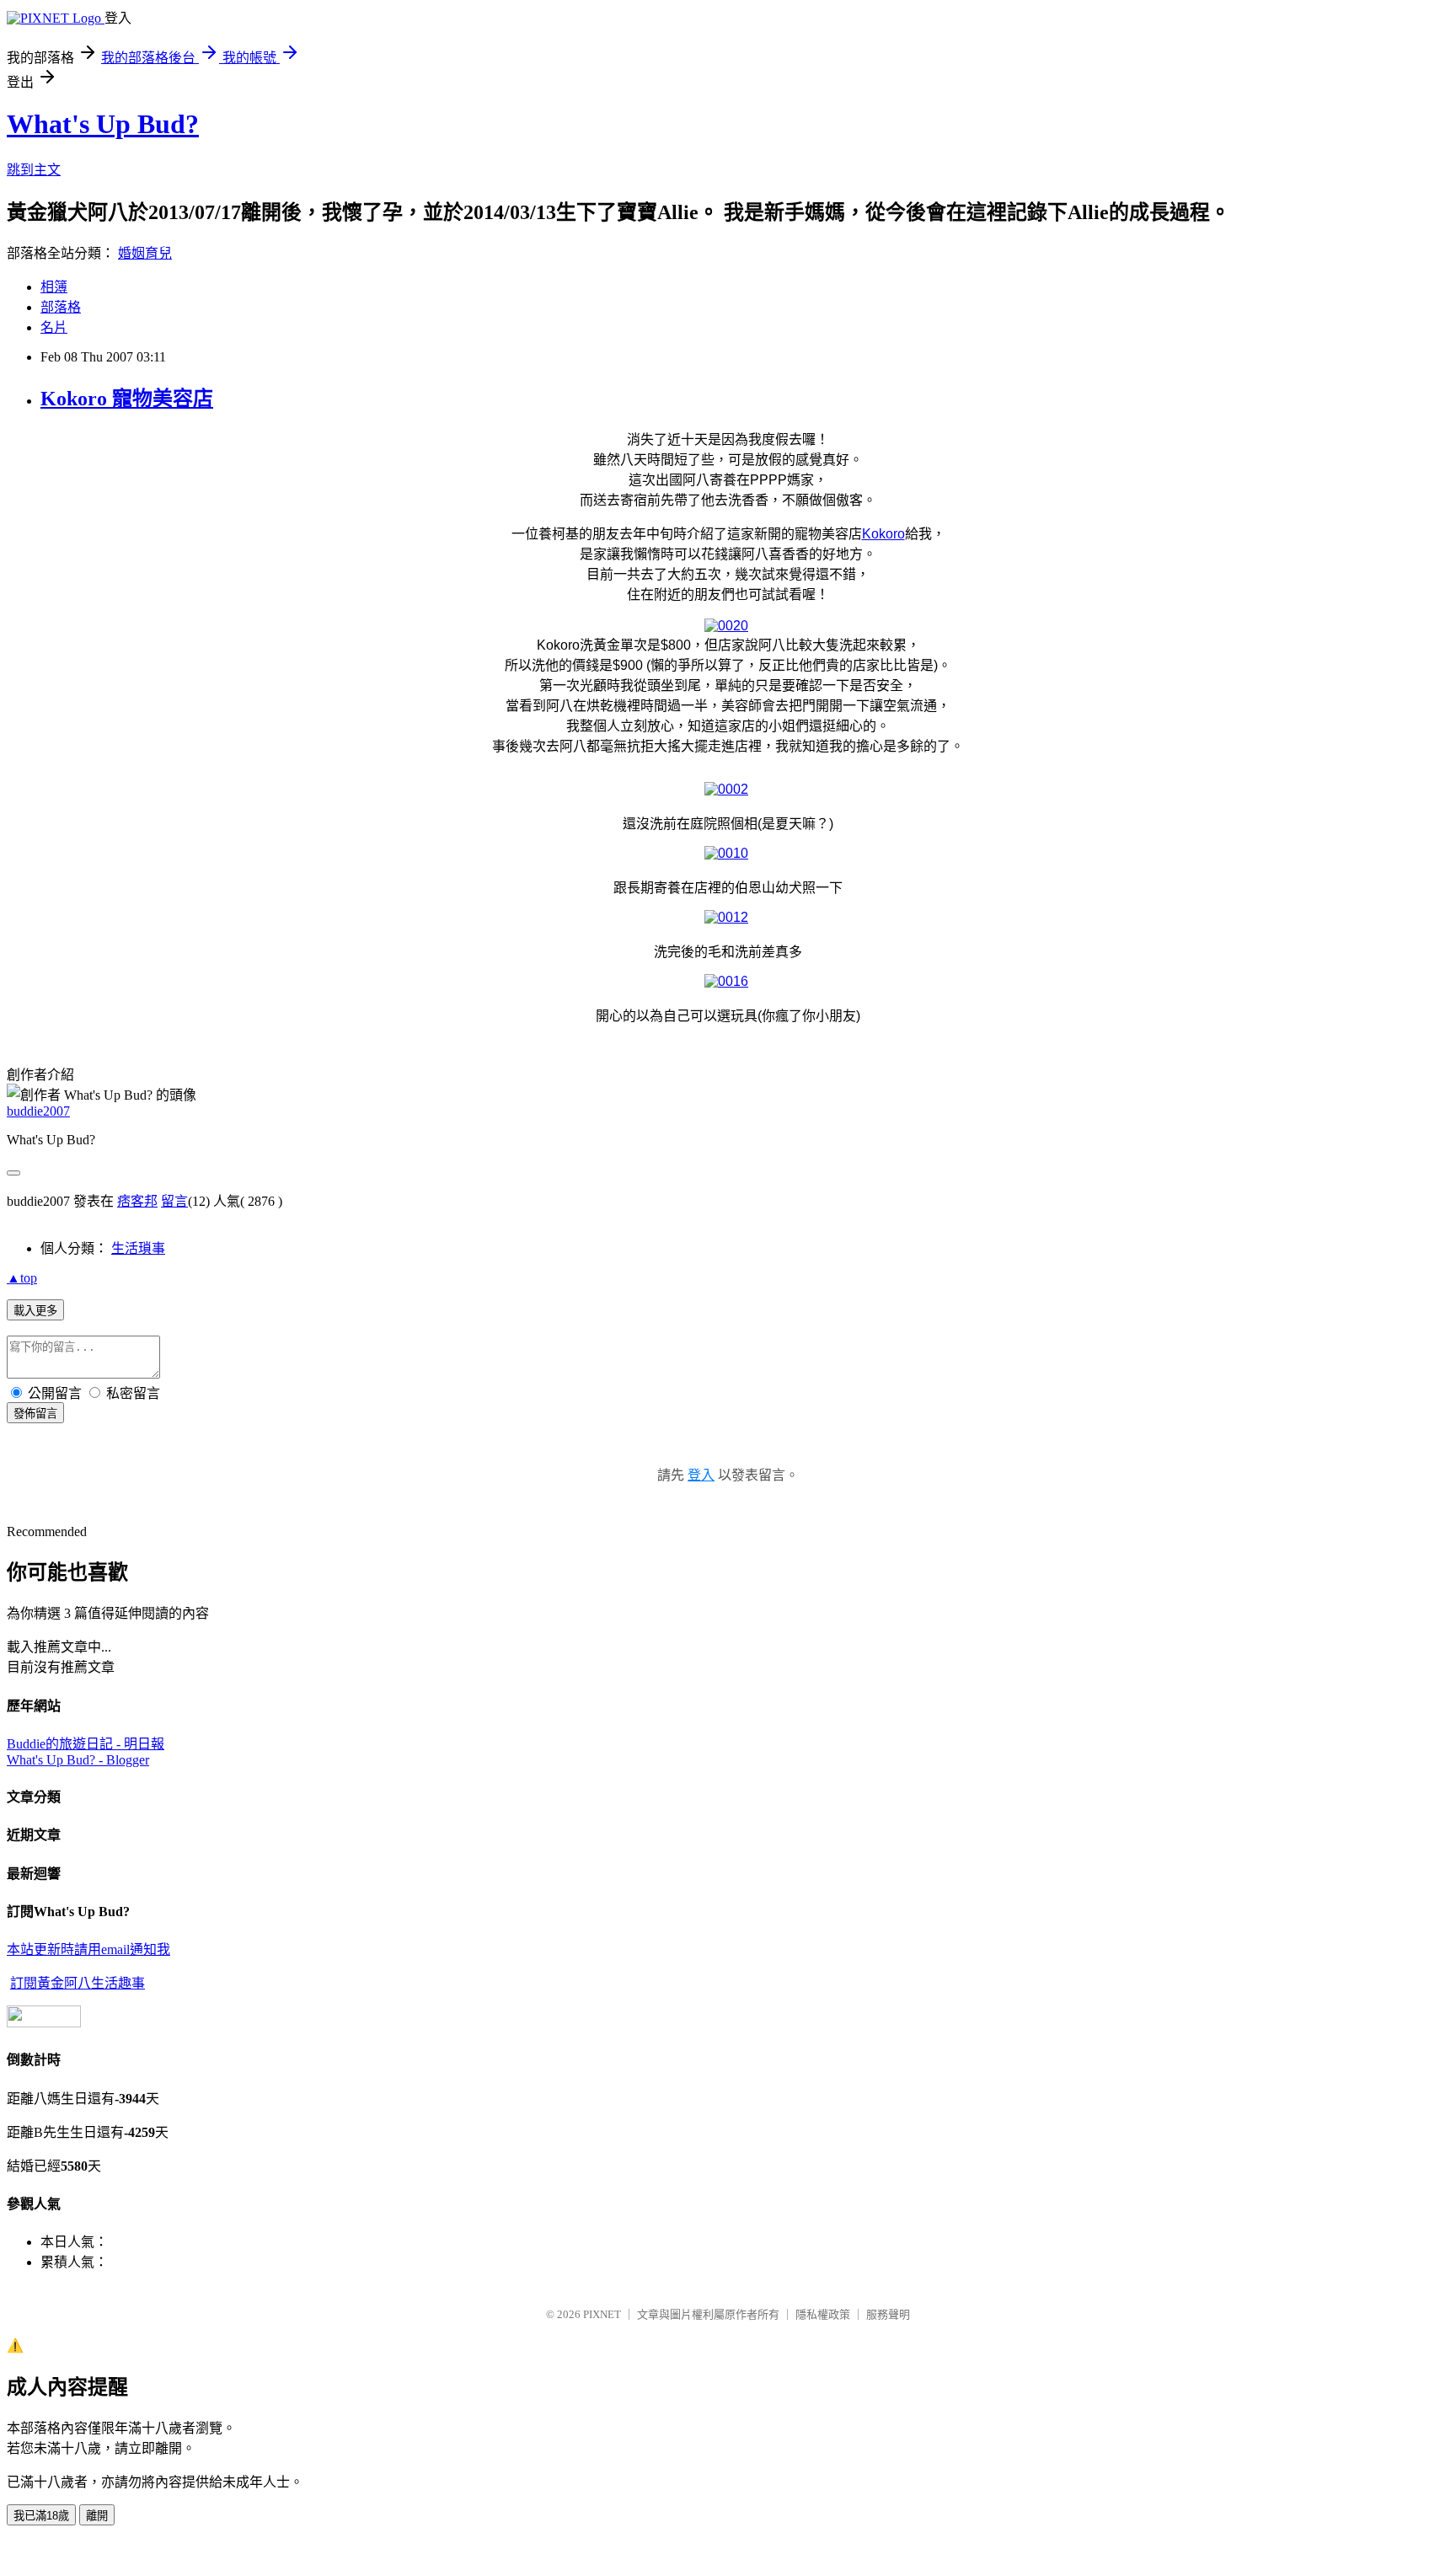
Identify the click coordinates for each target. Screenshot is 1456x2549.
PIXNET (602, 2314)
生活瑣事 (138, 1248)
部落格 (61, 307)
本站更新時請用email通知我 (88, 1949)
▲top (22, 1278)
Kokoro (883, 534)
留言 (174, 1201)
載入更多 (35, 1311)
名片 (54, 327)
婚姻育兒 (145, 253)
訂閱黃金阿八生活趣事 (78, 1983)
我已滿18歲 (41, 2516)
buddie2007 (38, 1111)
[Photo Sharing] (726, 626)
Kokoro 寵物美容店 (127, 399)
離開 (97, 2516)
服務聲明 (888, 2314)
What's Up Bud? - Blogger (78, 1760)
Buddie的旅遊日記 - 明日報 (86, 1744)
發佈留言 (35, 1414)
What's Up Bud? (103, 124)
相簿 (54, 287)
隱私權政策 (823, 2314)
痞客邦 (137, 1201)
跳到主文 (34, 170)
